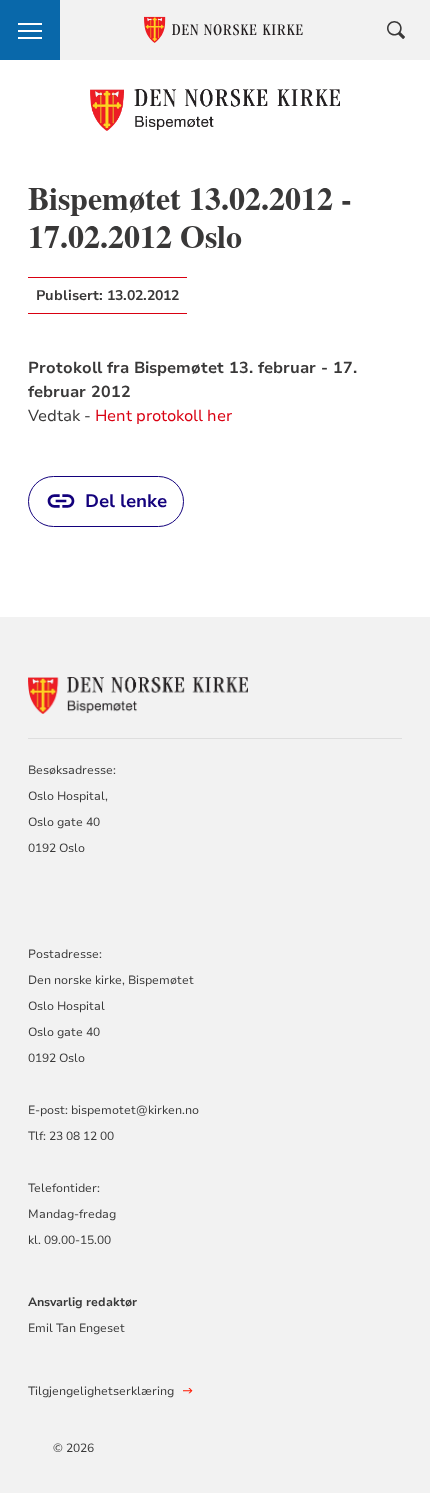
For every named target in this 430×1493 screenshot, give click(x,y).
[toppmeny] (30, 30)
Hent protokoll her (163, 416)
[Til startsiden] (215, 109)
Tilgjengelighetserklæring (101, 1391)
